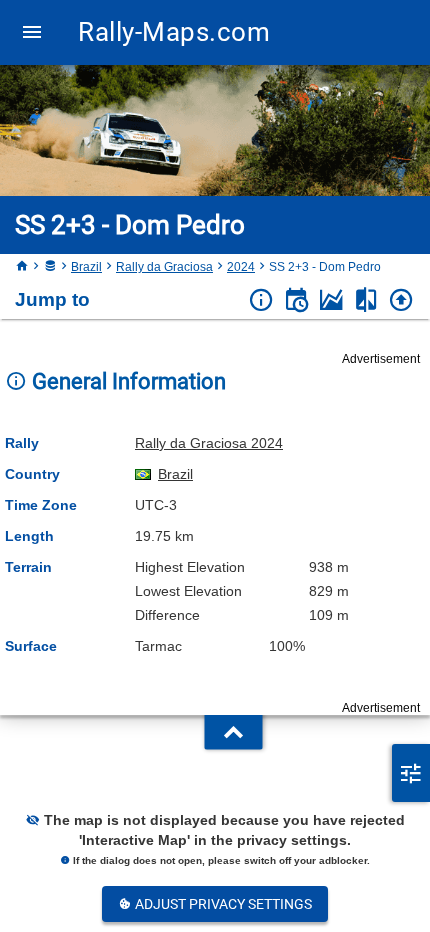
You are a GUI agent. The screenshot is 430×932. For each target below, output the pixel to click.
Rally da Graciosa (164, 267)
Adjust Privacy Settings (222, 904)
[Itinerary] (296, 300)
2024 (241, 267)
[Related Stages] (366, 300)
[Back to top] (401, 300)
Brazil (86, 267)
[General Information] (261, 300)
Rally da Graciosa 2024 (209, 443)
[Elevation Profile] (331, 300)
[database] (50, 267)
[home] (22, 267)
